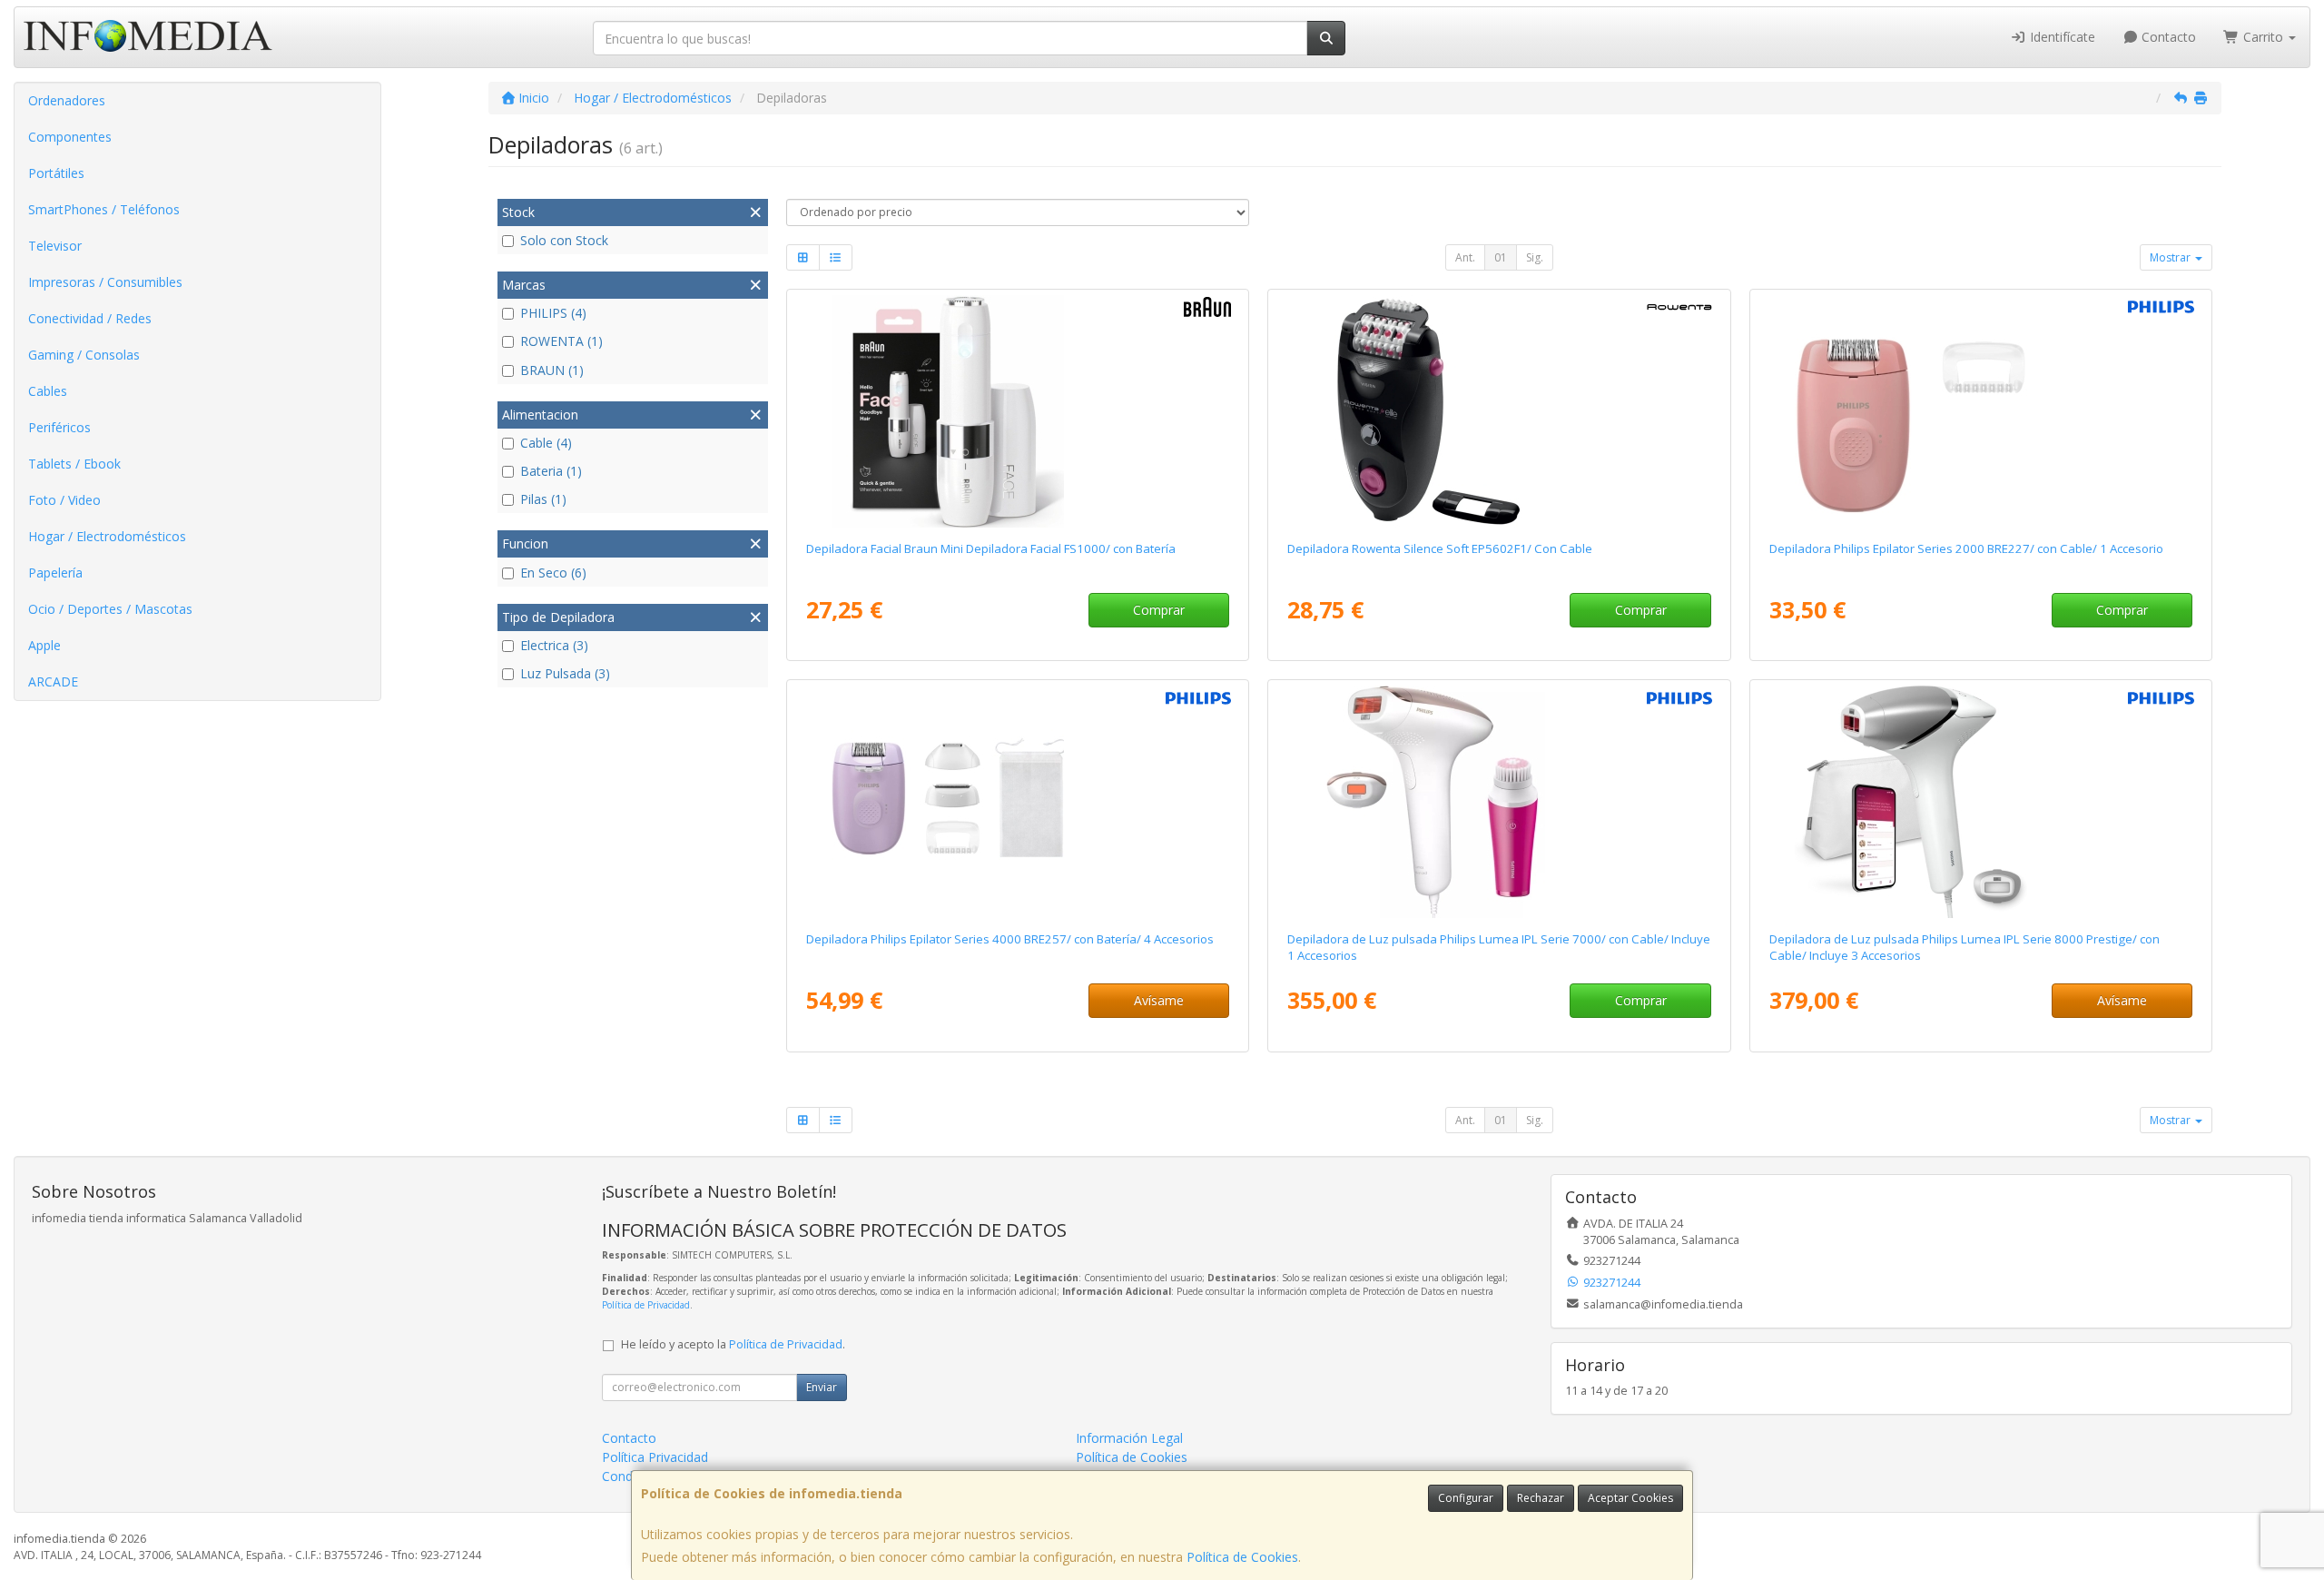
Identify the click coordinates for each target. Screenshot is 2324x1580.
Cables (48, 391)
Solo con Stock (564, 240)
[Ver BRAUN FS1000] (1018, 411)
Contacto (2167, 37)
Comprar (1159, 610)
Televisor (55, 246)
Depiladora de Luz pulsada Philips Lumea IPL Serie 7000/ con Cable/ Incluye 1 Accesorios (1499, 947)
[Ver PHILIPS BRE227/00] (1981, 411)
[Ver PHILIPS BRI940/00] (1981, 802)
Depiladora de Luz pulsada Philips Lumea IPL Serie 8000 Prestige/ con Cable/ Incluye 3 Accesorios (1965, 947)
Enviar (822, 1387)
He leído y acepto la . (733, 1344)
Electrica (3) (554, 645)
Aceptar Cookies (1630, 1498)
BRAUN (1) (552, 370)
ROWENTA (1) (561, 341)
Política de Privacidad (646, 1305)
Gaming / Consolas (84, 355)
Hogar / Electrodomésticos (107, 536)
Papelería (55, 573)
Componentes (70, 137)
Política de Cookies (1242, 1557)
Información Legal (1129, 1438)
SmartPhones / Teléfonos (104, 209)
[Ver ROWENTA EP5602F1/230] (1499, 411)
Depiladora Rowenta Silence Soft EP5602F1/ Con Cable (1440, 548)
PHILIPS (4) (553, 313)
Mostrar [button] (2171, 257)
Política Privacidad (655, 1457)
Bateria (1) (551, 471)
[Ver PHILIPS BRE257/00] (1018, 802)
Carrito (2263, 37)
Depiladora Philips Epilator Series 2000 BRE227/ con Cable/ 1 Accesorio (1966, 548)
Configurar (1466, 1498)
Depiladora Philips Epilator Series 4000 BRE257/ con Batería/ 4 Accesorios (1010, 939)
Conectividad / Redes (90, 318)
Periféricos (59, 427)
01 (1501, 257)
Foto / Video (64, 500)
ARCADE (53, 681)
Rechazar (1541, 1498)
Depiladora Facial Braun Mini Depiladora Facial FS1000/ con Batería (991, 548)
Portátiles (56, 173)
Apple (44, 645)
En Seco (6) (553, 573)
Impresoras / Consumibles (105, 282)
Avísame (1159, 1000)
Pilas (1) (543, 499)
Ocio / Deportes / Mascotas (110, 609)
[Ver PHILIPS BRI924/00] (1499, 802)
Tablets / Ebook (74, 464)
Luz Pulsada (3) (565, 673)
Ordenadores (67, 100)
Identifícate (2061, 37)
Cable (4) (546, 443)
